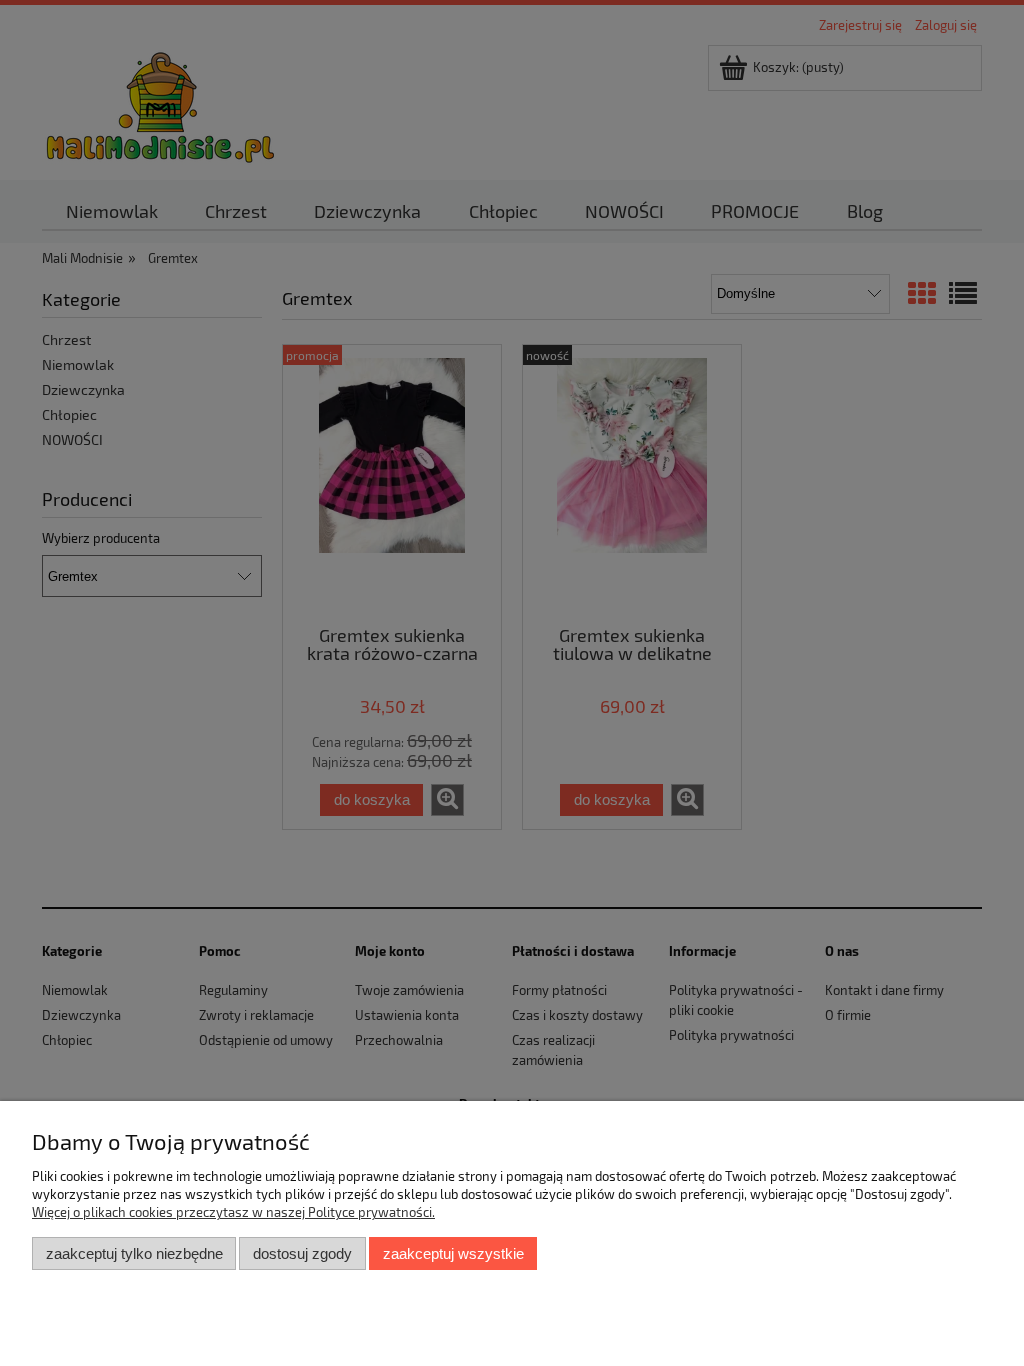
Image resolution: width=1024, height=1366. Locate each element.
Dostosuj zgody (302, 1253)
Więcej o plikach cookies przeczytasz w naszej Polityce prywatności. (233, 1212)
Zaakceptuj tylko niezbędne (134, 1253)
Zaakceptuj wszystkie (453, 1253)
